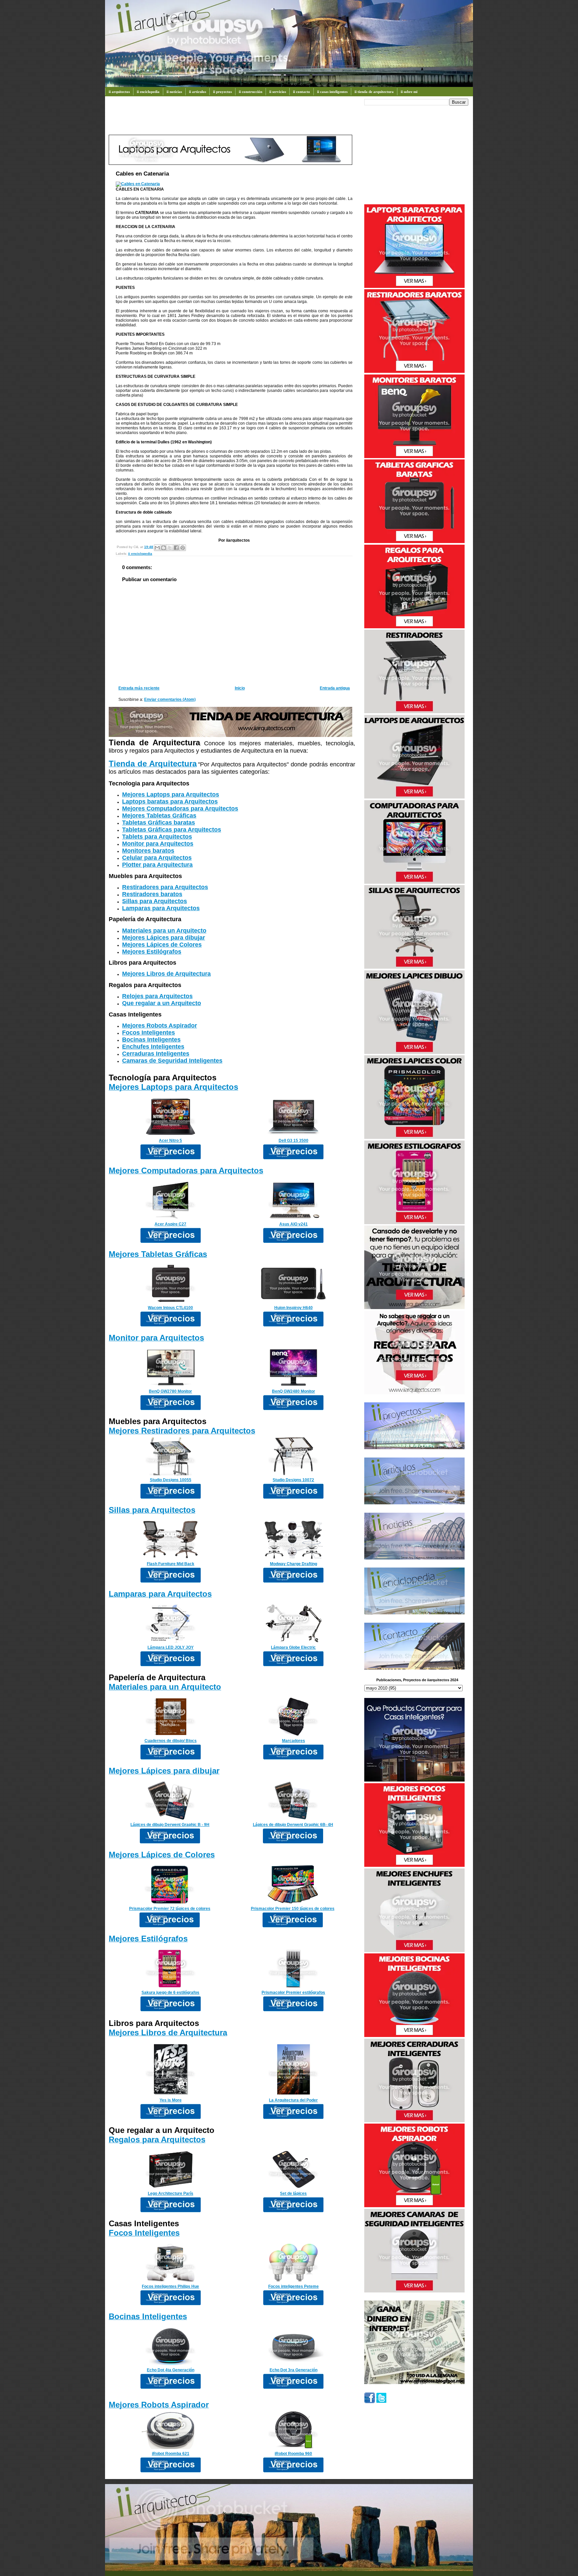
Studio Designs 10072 (293, 1480)
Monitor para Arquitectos (158, 844)
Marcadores (294, 1741)
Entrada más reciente (139, 688)
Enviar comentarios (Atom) (170, 700)
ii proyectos (222, 92)
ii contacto (302, 92)
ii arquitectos (119, 92)
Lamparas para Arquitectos (161, 908)
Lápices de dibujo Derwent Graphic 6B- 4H (293, 1825)
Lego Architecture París (171, 2193)
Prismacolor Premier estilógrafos (293, 1993)
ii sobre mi (409, 92)
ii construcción (251, 92)
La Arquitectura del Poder (293, 2100)
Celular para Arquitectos (157, 858)
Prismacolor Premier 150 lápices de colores (293, 1909)
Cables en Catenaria (142, 174)
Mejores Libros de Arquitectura (166, 974)
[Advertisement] (230, 119)
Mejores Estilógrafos (152, 952)
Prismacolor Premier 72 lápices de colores (170, 1909)
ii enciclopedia (148, 92)
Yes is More (171, 2100)
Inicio (240, 688)
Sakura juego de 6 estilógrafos (170, 1993)
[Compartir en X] (170, 548)
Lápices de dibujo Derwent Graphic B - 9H (170, 1825)
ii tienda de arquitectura (374, 92)
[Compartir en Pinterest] (183, 548)
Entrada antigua (335, 688)
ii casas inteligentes (332, 92)
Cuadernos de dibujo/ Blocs (171, 1741)
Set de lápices (293, 2193)
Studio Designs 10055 (171, 1480)
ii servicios (278, 92)
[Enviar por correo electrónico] (157, 548)
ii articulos (198, 92)
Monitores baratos (148, 851)
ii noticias (174, 92)
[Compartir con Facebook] (176, 548)
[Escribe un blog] (164, 548)
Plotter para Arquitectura (157, 865)
